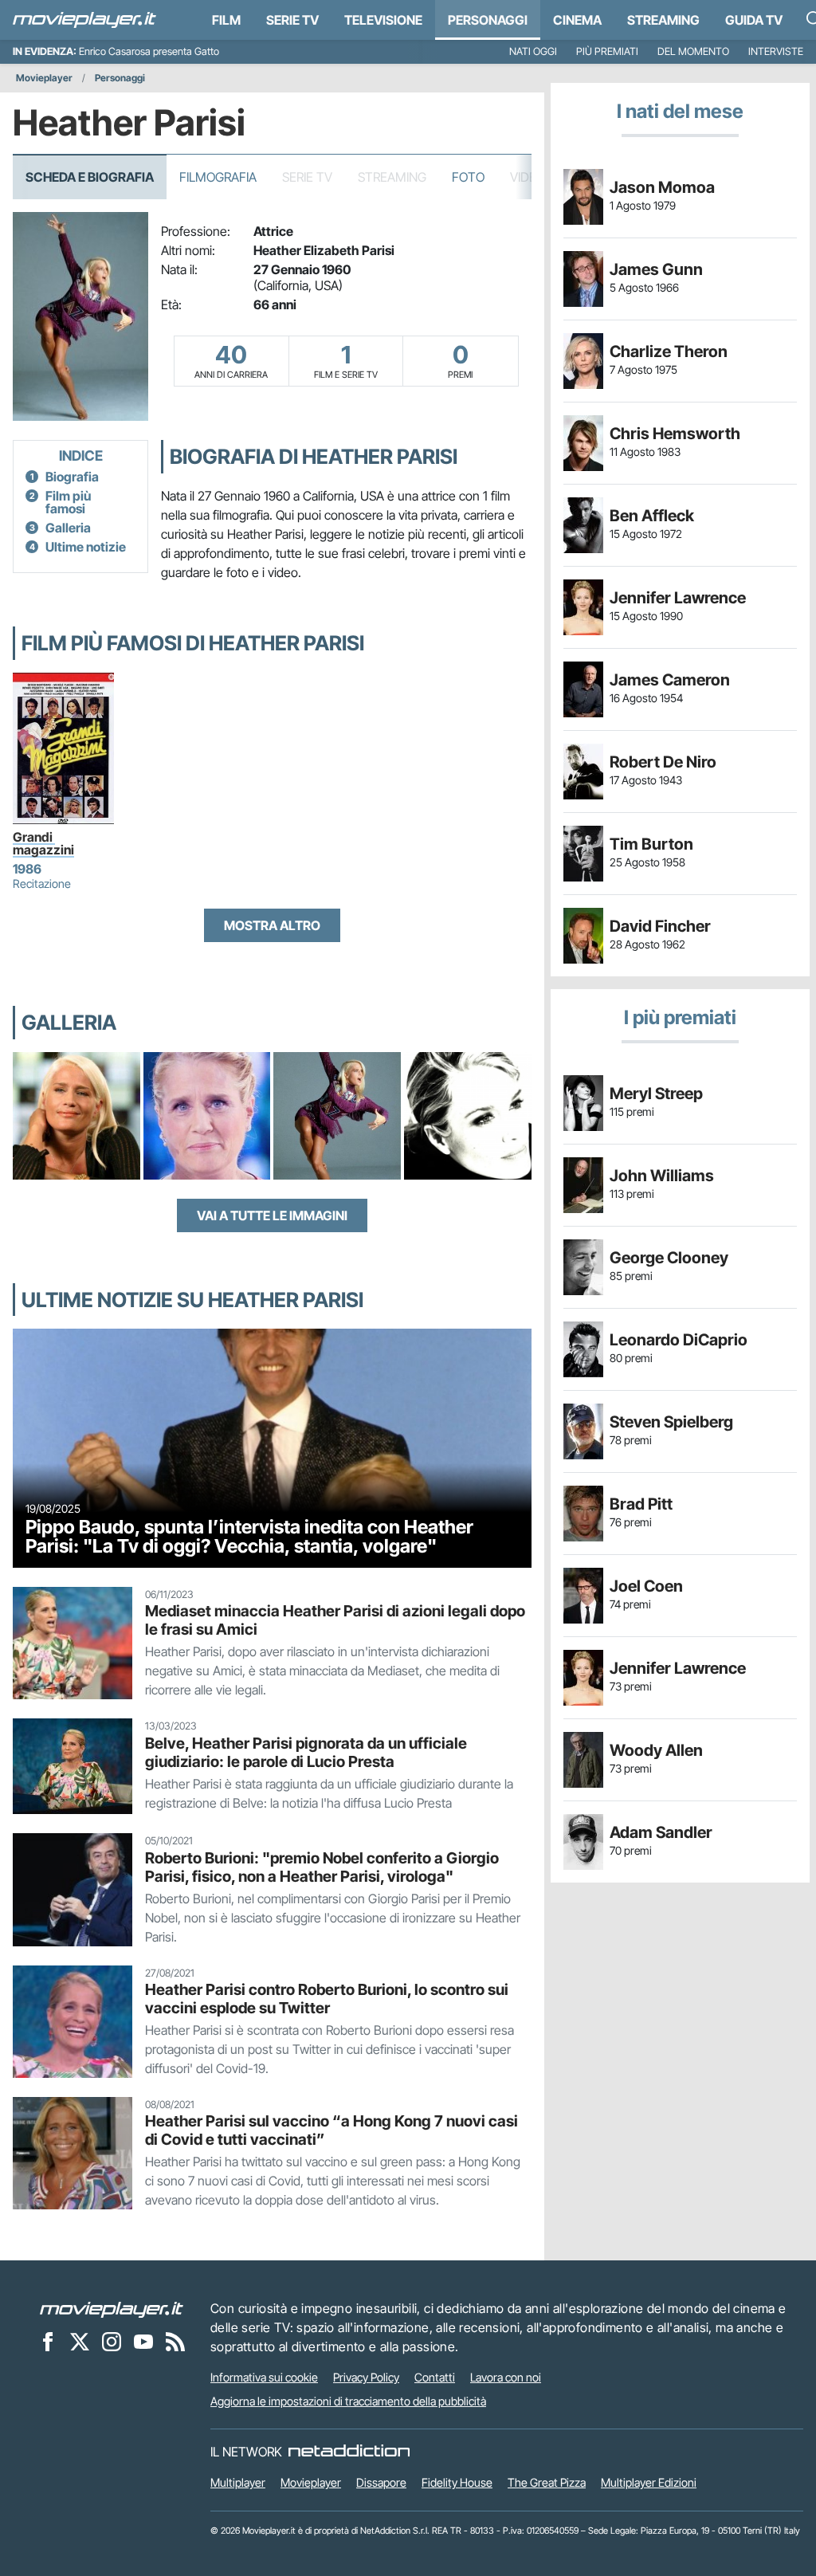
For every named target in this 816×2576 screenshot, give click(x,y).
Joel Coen (646, 1586)
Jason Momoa (662, 187)
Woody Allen (656, 1750)
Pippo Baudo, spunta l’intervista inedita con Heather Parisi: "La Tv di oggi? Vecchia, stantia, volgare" (249, 1536)
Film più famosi (68, 502)
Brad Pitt (641, 1504)
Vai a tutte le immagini (272, 1215)
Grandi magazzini (43, 843)
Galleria (68, 528)
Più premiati (607, 51)
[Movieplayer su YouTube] (143, 2341)
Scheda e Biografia (90, 177)
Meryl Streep (656, 1094)
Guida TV (754, 20)
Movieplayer (44, 78)
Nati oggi (533, 51)
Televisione (383, 20)
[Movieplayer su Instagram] (112, 2341)
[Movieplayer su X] (80, 2341)
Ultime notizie (86, 547)
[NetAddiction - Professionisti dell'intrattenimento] (349, 2452)
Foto (468, 177)
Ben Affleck (652, 516)
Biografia (72, 477)
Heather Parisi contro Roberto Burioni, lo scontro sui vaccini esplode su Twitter (327, 1999)
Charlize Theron (669, 351)
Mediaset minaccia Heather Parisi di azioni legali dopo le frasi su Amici (335, 1620)
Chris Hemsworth (675, 434)
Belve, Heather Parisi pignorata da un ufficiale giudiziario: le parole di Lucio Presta (306, 1752)
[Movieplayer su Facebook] (48, 2341)
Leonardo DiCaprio (679, 1340)
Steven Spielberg (671, 1422)
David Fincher (660, 926)
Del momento (693, 51)
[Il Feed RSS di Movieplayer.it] (175, 2341)
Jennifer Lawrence (678, 598)
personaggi (488, 20)
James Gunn (656, 269)
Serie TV (292, 20)
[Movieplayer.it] (84, 20)
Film (226, 20)
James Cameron (670, 680)
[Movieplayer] (112, 2308)
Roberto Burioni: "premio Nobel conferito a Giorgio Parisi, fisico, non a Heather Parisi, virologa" (322, 1867)
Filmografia (218, 177)
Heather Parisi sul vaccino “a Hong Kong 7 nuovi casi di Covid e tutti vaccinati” (331, 2130)
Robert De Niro (663, 762)
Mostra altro (272, 925)
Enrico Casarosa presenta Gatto (149, 51)
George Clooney (669, 1258)
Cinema (577, 20)
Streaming (663, 20)
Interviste (776, 51)
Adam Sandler (661, 1832)
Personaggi (120, 78)
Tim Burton (651, 844)
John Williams (662, 1176)
